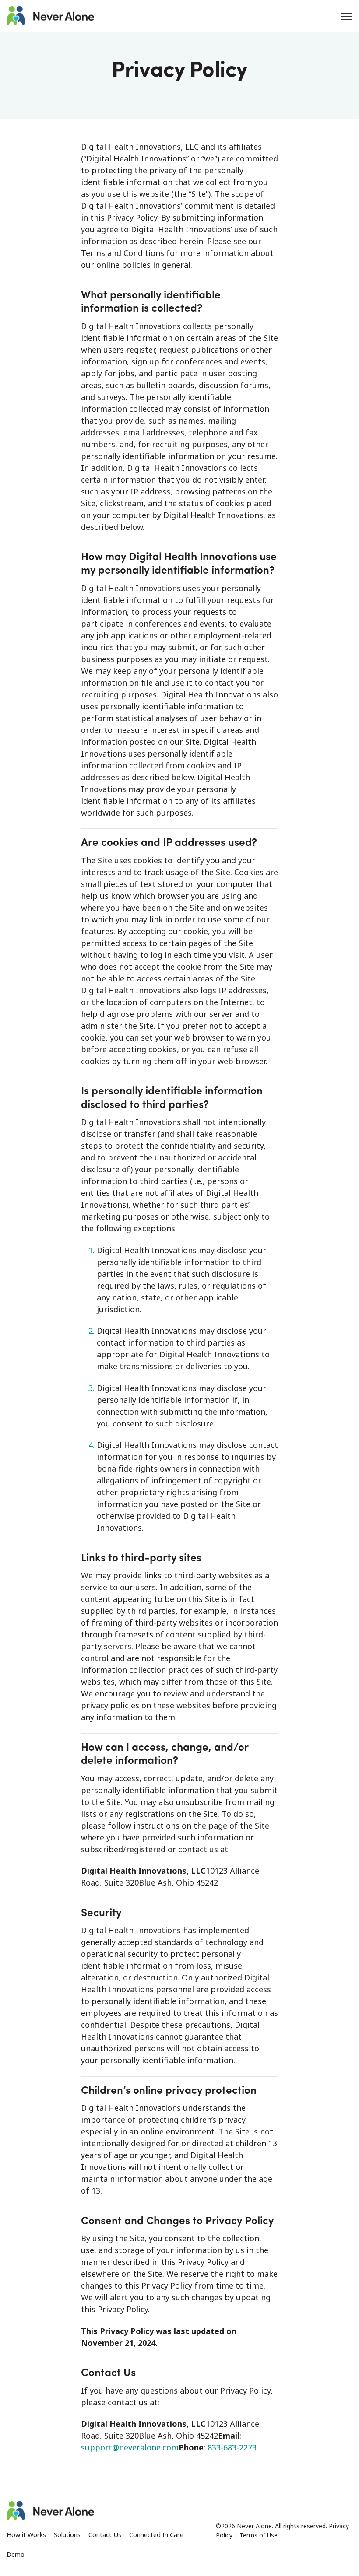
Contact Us (105, 2535)
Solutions (67, 2535)
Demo (16, 2554)
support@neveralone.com (130, 2447)
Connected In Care (156, 2535)
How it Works (26, 2535)
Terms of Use (259, 2535)
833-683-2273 (232, 2447)
